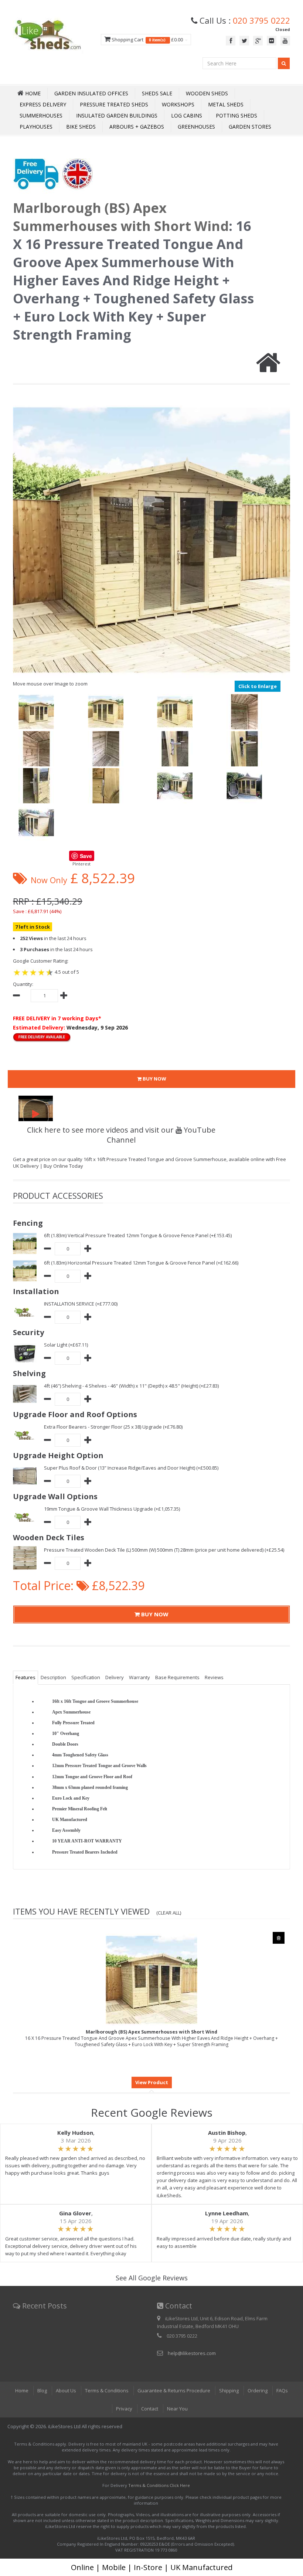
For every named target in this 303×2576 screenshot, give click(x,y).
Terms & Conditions (107, 2390)
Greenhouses (196, 127)
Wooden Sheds (207, 93)
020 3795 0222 (261, 20)
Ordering (258, 2390)
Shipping (229, 2390)
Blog (42, 2390)
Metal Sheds (226, 104)
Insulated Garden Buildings (117, 115)
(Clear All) (169, 1913)
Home (22, 2390)
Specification (86, 1677)
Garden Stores (250, 127)
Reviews (214, 1677)
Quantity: (23, 984)
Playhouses (36, 127)
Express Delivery (43, 104)
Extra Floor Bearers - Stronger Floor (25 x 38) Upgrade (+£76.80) (113, 1427)
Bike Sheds (81, 127)
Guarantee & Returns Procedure (174, 2390)
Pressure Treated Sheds (114, 104)
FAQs (282, 2390)
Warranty (139, 1677)
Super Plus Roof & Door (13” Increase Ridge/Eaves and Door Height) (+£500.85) (131, 1468)
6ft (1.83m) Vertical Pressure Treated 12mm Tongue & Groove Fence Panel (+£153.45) (138, 1235)
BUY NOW (154, 1079)
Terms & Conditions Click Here (159, 2485)
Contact (150, 2409)
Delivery (115, 1677)
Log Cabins (187, 115)
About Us (66, 2390)
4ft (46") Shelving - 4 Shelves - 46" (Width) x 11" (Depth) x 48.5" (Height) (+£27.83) (131, 1386)
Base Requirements (177, 1677)
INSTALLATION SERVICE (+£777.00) (81, 1304)
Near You (177, 2409)
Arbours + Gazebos (137, 127)
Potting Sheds (236, 115)
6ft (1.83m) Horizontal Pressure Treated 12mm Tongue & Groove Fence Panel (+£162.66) (141, 1263)
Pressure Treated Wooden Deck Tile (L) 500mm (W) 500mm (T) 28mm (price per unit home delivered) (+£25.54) (164, 1550)
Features (25, 1677)
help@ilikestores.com (192, 2353)
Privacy (124, 2409)
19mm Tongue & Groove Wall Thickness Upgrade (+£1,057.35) (112, 1509)
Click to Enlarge (258, 686)
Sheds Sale (157, 93)
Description (53, 1677)
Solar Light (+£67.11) (66, 1345)
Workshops (178, 104)
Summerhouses (41, 115)
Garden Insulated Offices (91, 93)
